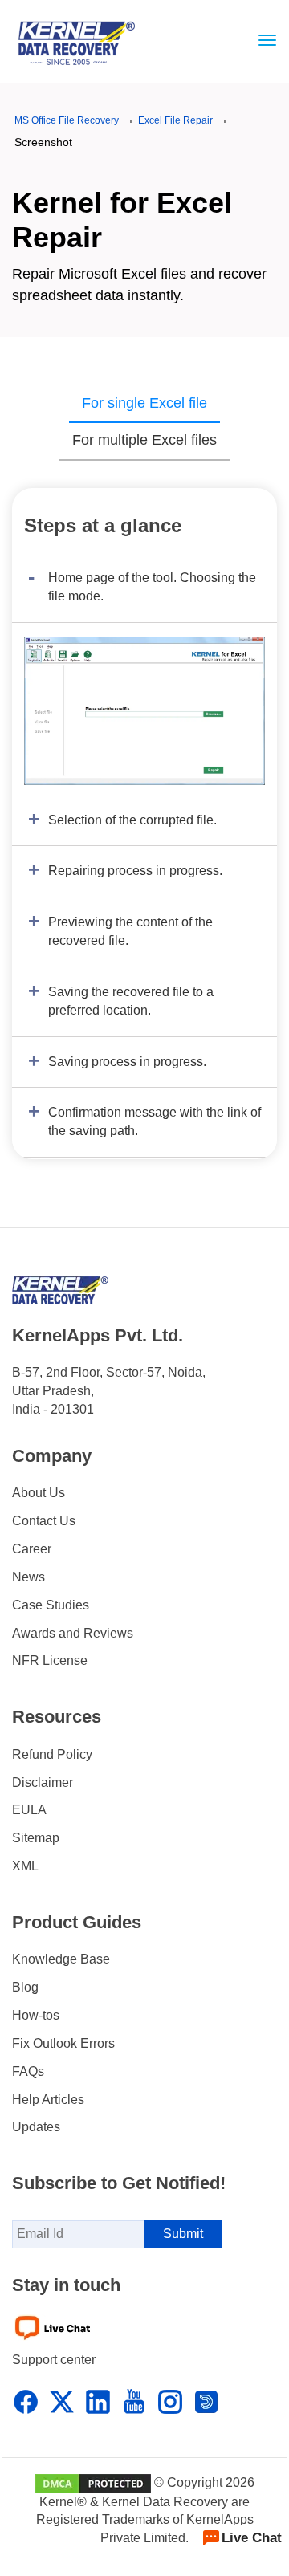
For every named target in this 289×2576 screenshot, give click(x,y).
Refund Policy (52, 1754)
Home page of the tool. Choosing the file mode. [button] (152, 587)
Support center (54, 2360)
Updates (36, 2127)
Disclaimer (43, 1782)
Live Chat (252, 2538)
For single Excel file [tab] (144, 403)
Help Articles (48, 2100)
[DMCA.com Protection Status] (93, 2482)
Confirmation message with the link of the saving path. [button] (155, 1121)
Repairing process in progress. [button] (135, 871)
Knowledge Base (61, 1959)
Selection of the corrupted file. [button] (132, 820)
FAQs (28, 2071)
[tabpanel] (144, 824)
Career (32, 1549)
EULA (29, 1810)
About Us (39, 1493)
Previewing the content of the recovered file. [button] (130, 931)
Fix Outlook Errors (63, 2043)
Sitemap (36, 1838)
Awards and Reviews (73, 1633)
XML (25, 1866)
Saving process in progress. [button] (127, 1062)
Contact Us (44, 1521)
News (28, 1577)
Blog (25, 1987)
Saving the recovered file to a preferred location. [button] (131, 1001)
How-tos (36, 2015)
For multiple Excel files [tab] (144, 440)
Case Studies (51, 1605)
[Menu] (263, 40)
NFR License (50, 1660)
